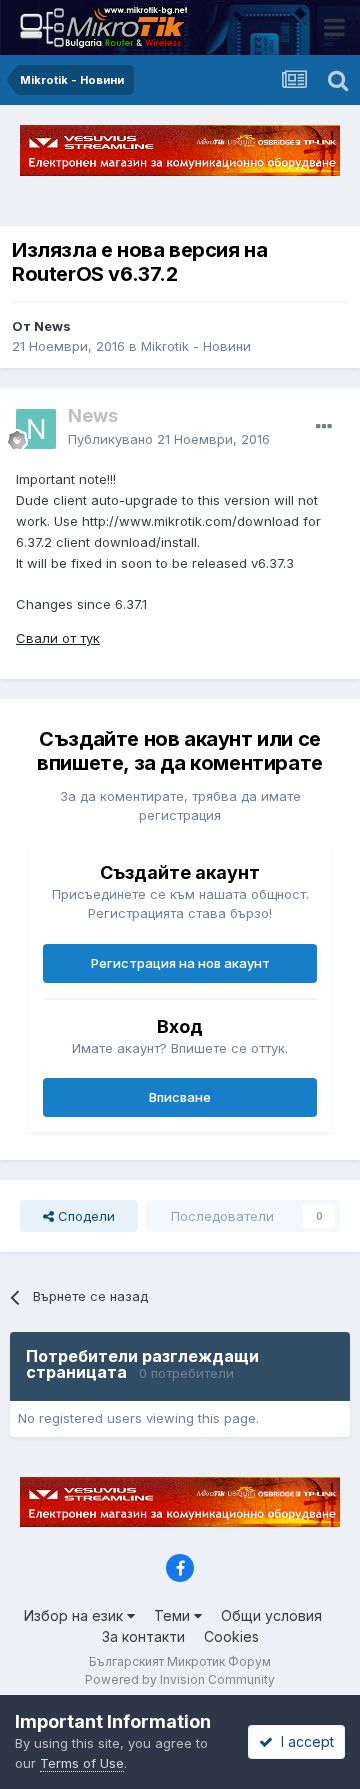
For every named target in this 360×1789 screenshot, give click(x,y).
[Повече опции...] (324, 427)
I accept (303, 1741)
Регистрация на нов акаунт (180, 963)
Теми (174, 1615)
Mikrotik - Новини (196, 346)
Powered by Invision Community (180, 1679)
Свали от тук (58, 638)
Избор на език (75, 1615)
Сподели (84, 1216)
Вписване (180, 1097)
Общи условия (271, 1615)
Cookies (231, 1636)
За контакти (143, 1636)
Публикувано (169, 439)
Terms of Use (82, 1763)
